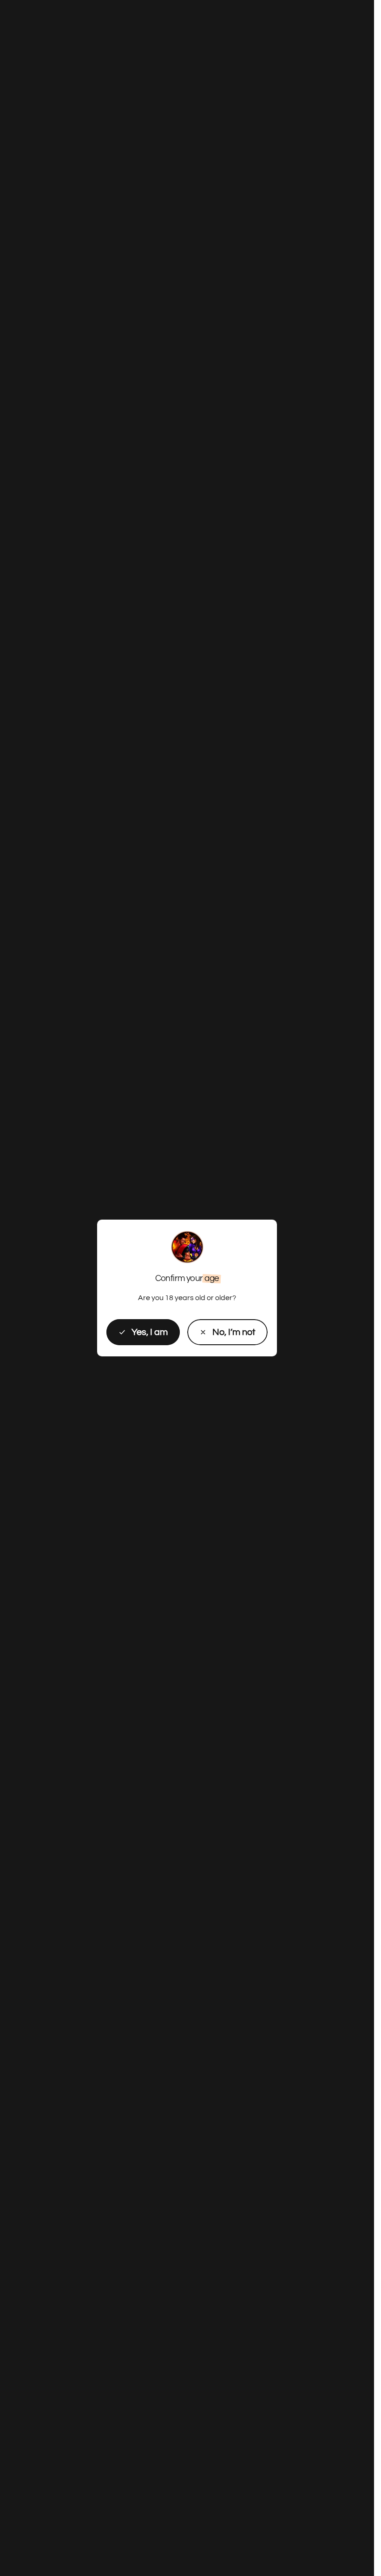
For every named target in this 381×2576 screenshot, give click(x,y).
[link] (227, 1332)
